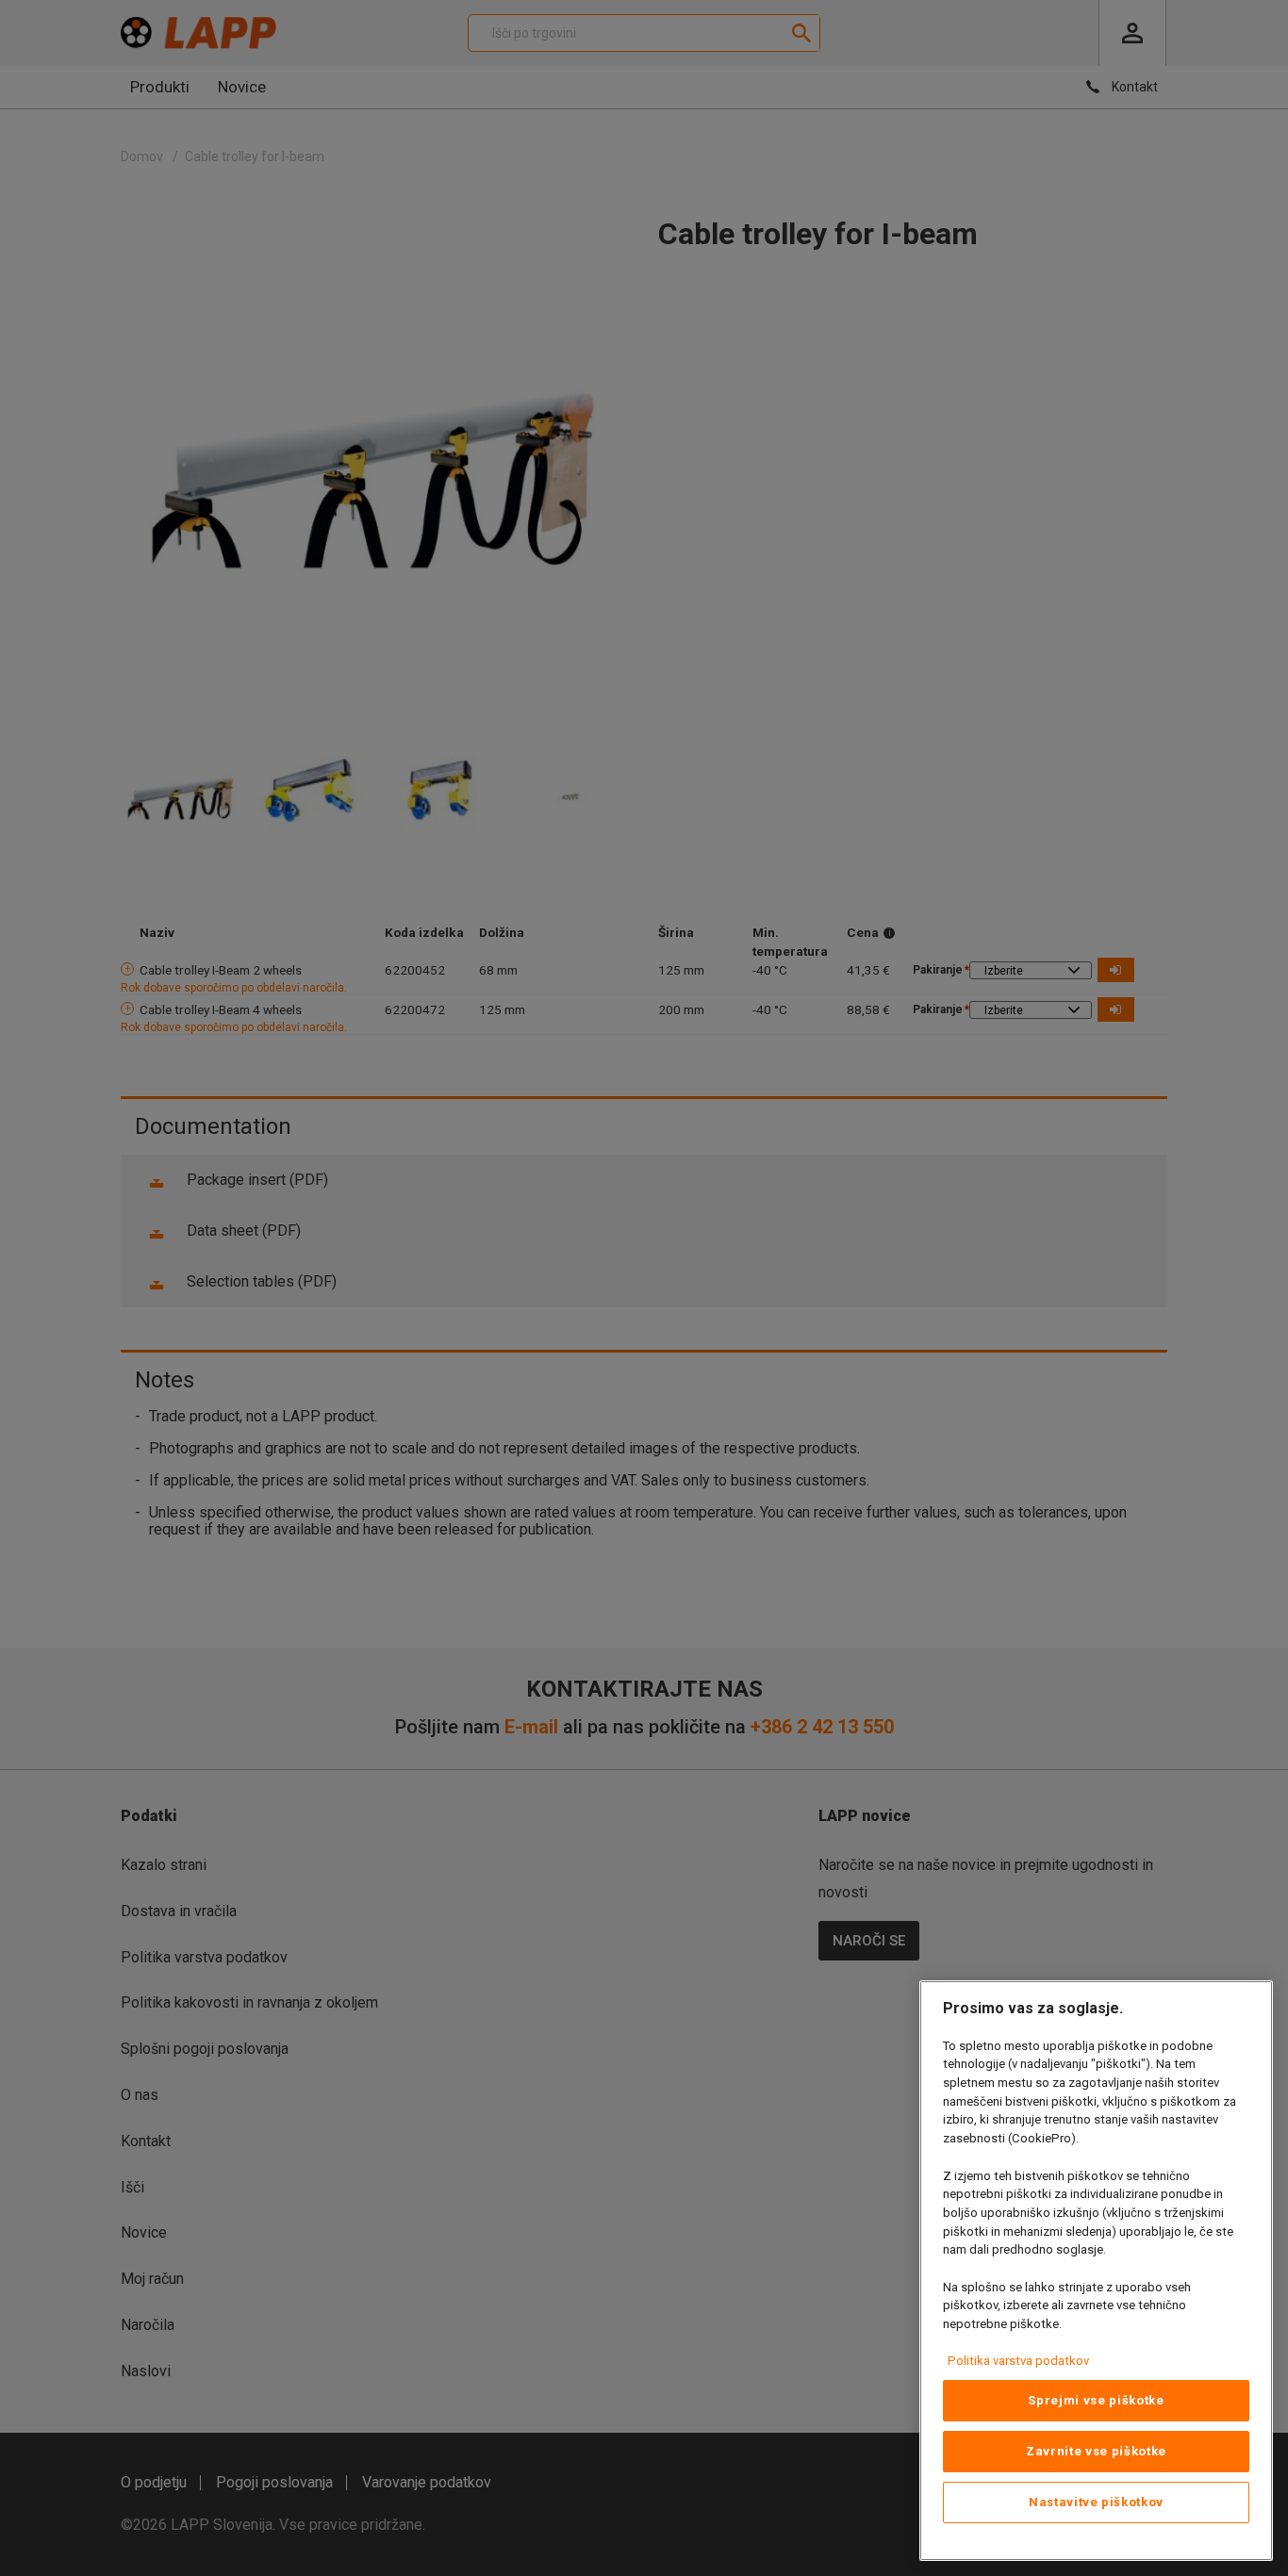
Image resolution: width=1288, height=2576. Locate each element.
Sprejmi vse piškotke (1096, 2400)
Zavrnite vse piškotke (1096, 2451)
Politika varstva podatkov (1018, 2361)
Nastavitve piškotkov (1096, 2502)
